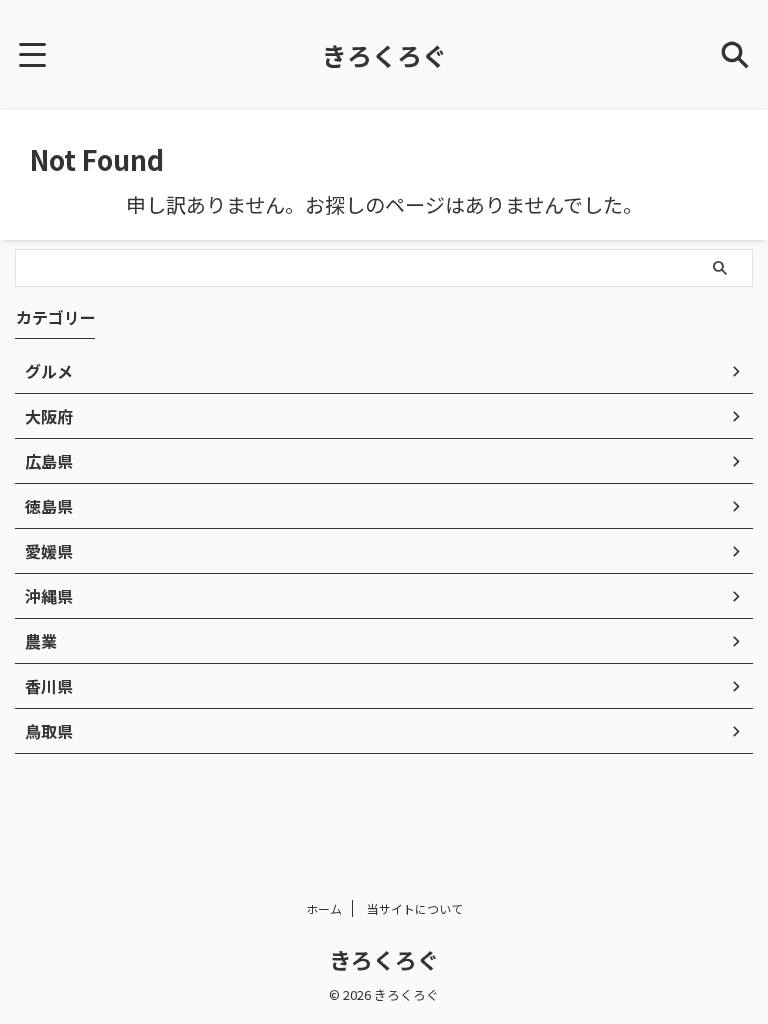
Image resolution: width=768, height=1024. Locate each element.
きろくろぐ (384, 55)
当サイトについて (415, 908)
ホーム (324, 908)
